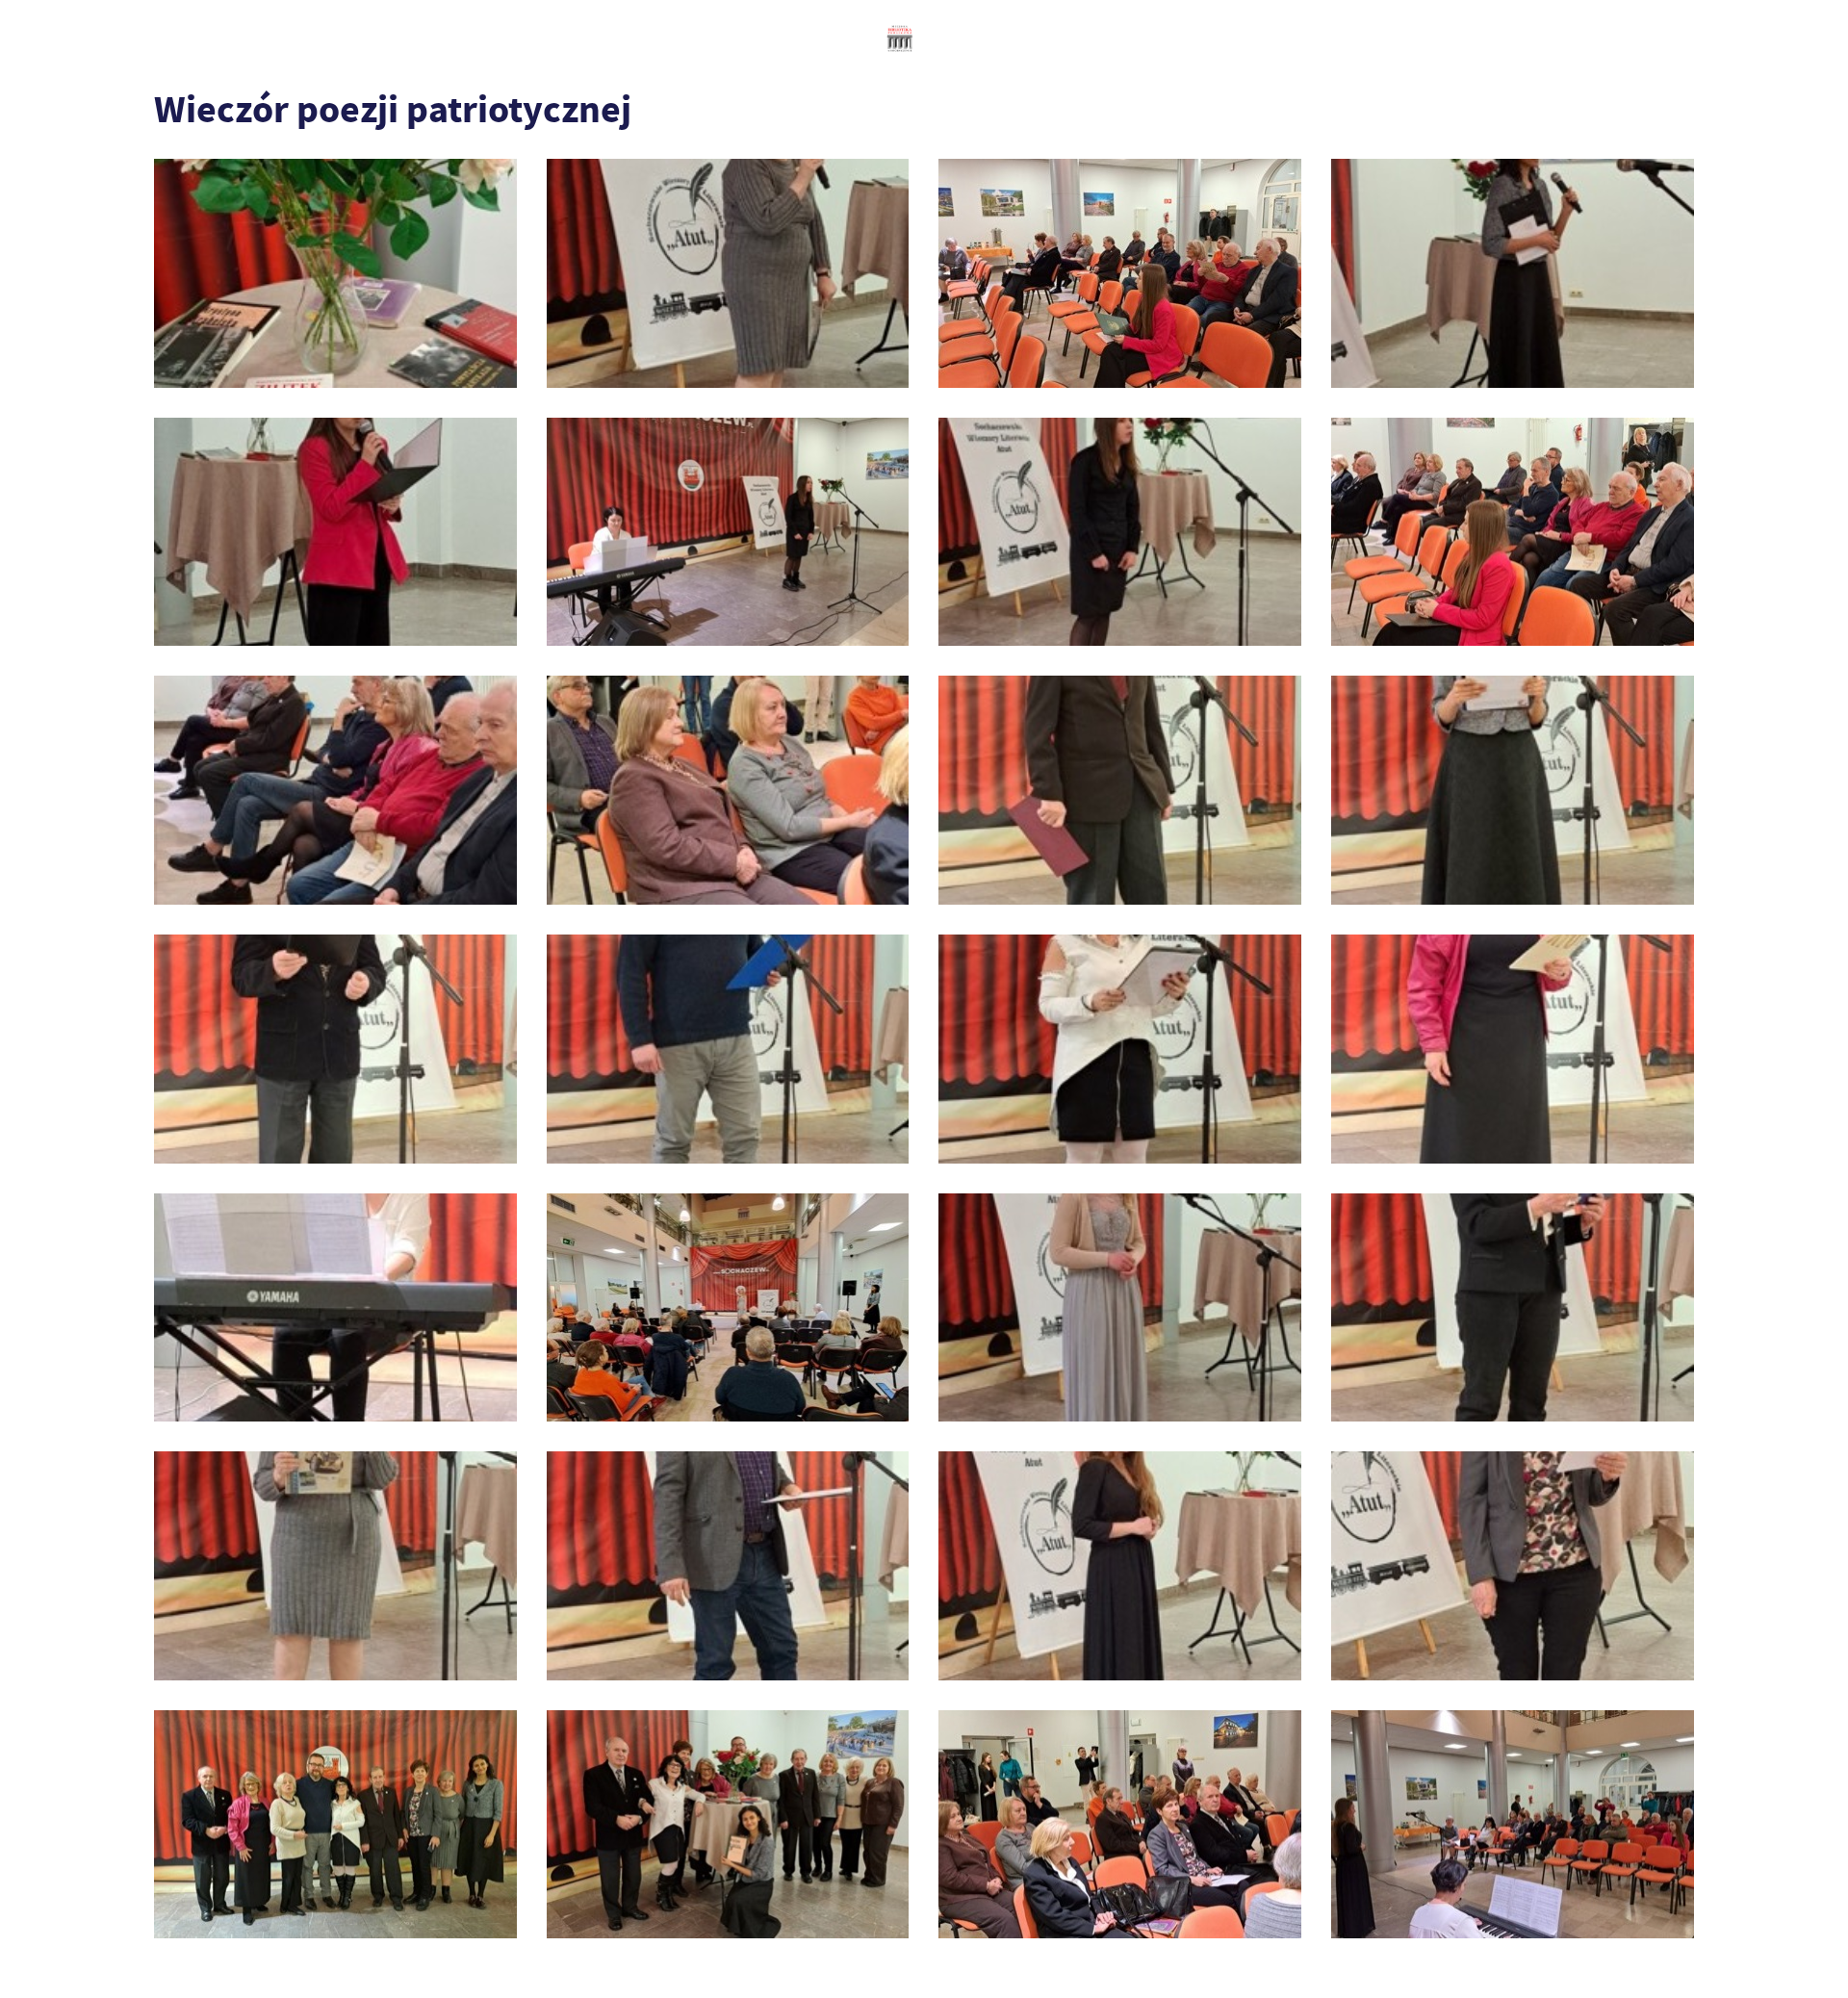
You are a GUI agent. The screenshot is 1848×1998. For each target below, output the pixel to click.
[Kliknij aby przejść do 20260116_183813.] (335, 1566)
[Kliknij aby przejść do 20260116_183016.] (335, 1308)
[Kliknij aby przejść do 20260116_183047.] (728, 1308)
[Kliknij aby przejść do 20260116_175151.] (335, 273)
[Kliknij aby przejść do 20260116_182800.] (1513, 1049)
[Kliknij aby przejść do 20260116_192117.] (335, 1825)
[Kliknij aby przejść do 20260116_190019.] (1513, 1566)
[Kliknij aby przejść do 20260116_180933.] (1513, 273)
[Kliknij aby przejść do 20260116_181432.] (335, 790)
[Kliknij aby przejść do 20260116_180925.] (1120, 273)
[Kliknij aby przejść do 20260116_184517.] (728, 1566)
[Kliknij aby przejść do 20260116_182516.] (728, 1049)
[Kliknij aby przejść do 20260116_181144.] (728, 532)
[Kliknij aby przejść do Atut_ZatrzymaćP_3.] (1513, 1825)
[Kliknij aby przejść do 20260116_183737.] (1513, 1308)
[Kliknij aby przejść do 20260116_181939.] (1120, 790)
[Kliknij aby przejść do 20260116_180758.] (728, 273)
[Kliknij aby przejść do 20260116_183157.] (1120, 1308)
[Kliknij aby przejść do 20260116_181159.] (1120, 532)
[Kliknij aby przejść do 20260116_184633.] (1120, 1566)
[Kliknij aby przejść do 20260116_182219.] (335, 1049)
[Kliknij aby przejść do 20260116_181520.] (728, 790)
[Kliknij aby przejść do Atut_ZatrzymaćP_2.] (1120, 1825)
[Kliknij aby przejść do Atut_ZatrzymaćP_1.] (728, 1825)
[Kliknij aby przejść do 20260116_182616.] (1120, 1049)
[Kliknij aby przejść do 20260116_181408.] (1513, 532)
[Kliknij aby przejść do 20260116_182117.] (1513, 790)
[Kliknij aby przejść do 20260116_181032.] (335, 532)
